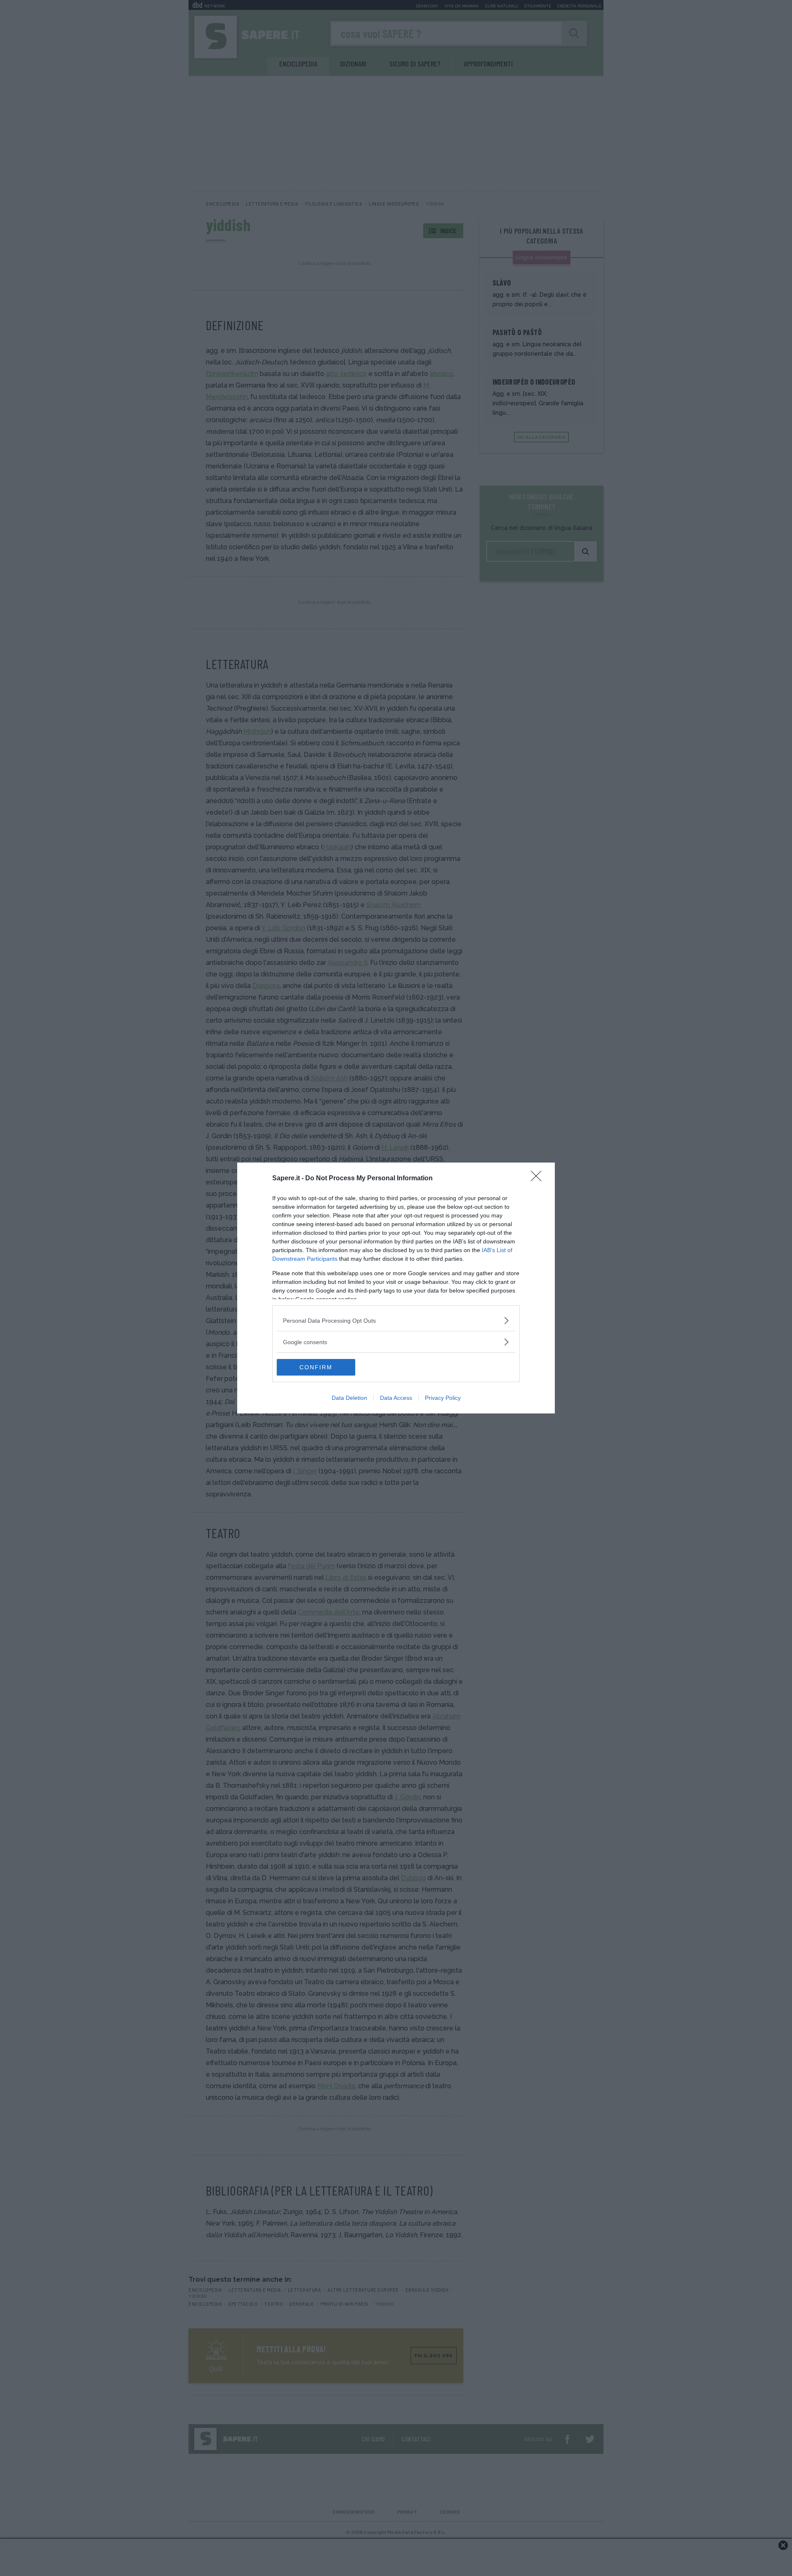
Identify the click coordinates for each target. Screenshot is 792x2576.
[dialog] (396, 1288)
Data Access (396, 1398)
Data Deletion (349, 1398)
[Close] (539, 1179)
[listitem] (396, 1320)
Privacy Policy (443, 1398)
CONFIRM (316, 1367)
